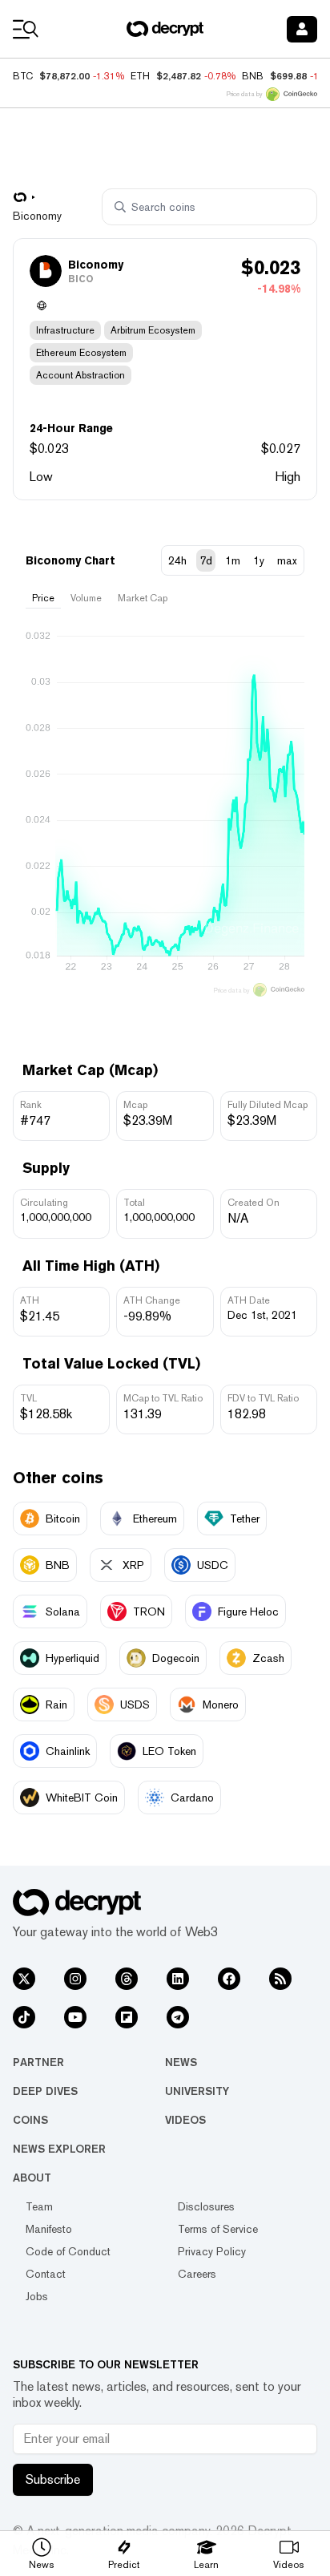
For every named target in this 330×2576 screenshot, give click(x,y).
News (181, 2062)
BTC (23, 76)
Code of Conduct (68, 2251)
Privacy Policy (212, 2251)
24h (177, 560)
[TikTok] (24, 2017)
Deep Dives (45, 2091)
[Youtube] (75, 2017)
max (287, 560)
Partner (38, 2062)
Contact (46, 2274)
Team (39, 2206)
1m (233, 560)
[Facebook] (229, 1979)
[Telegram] (178, 2017)
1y (259, 560)
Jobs (37, 2296)
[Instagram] (75, 1979)
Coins (30, 2120)
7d (206, 560)
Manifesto (49, 2229)
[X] (24, 1979)
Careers (197, 2274)
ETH (140, 76)
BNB (253, 76)
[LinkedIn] (178, 1979)
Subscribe (53, 2479)
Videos (185, 2120)
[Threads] (127, 1979)
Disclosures (206, 2206)
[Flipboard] (127, 2017)
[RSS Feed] (280, 1979)
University (197, 2091)
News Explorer (59, 2149)
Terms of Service (218, 2229)
